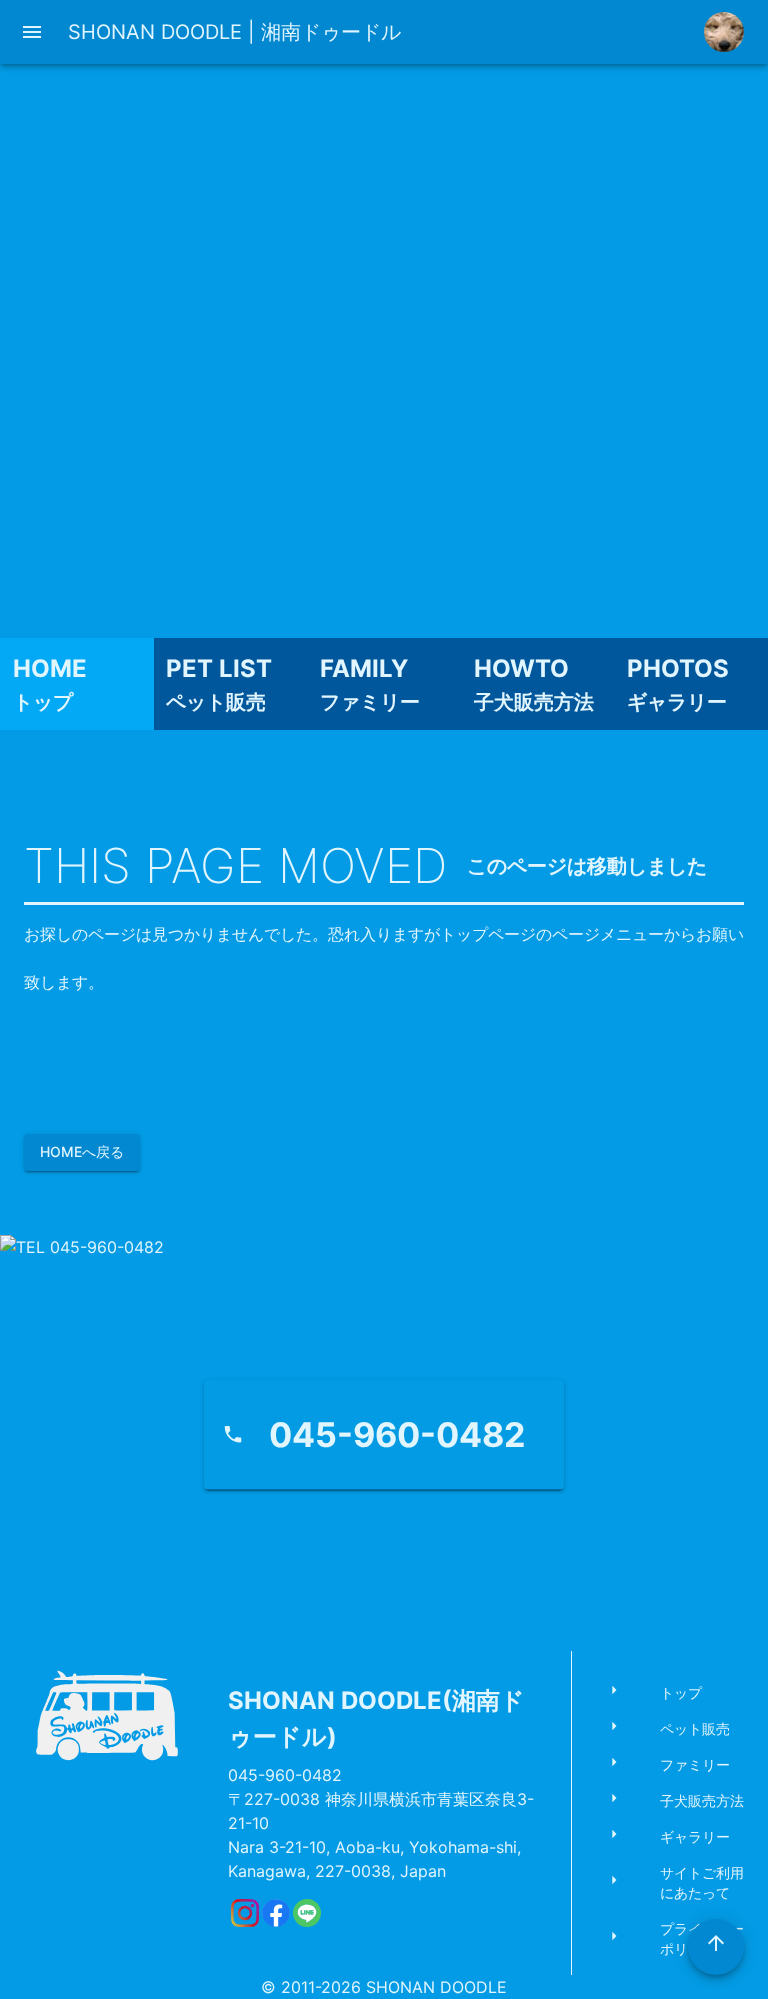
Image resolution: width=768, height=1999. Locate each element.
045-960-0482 (285, 1775)
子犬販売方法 (534, 702)
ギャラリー (677, 702)
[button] (678, 1693)
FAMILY (364, 668)
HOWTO (521, 668)
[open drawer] (32, 32)
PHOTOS (678, 668)
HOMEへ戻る (82, 1151)
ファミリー (370, 702)
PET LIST (219, 668)
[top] (716, 1947)
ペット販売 (216, 702)
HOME (50, 668)
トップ (43, 702)
